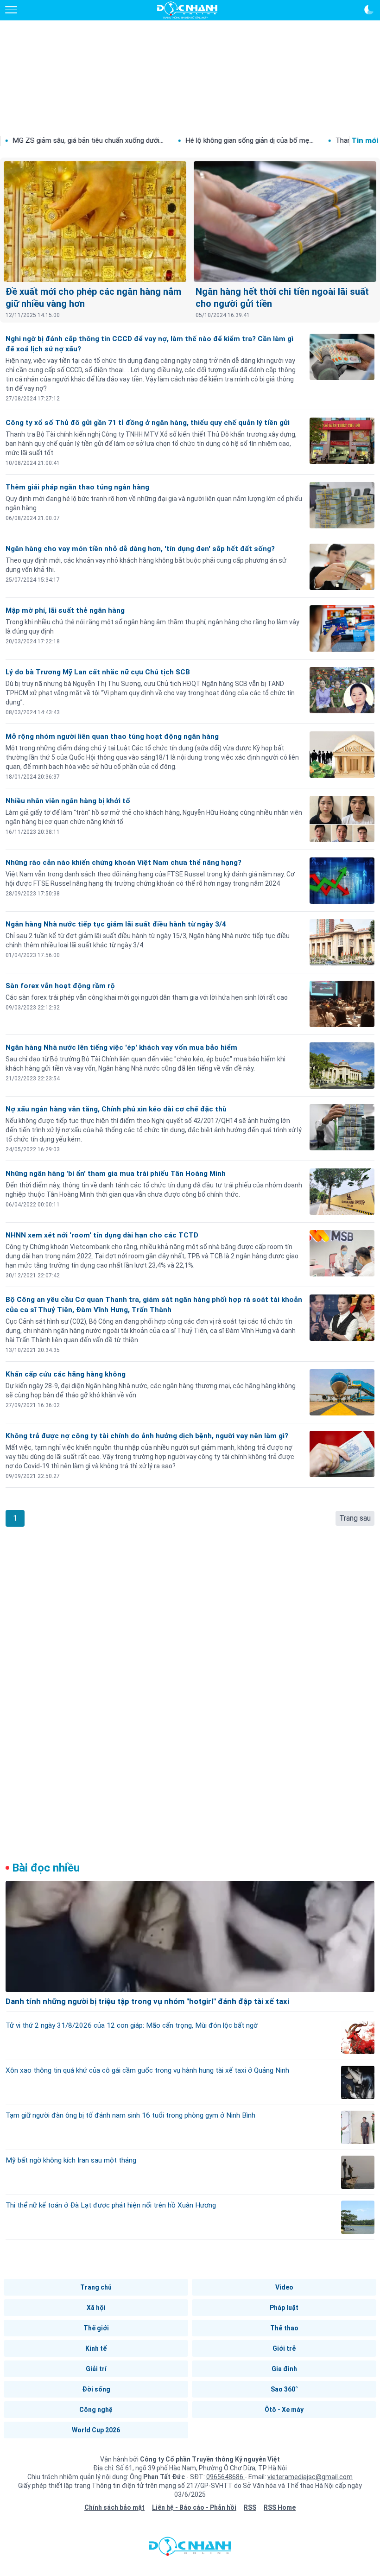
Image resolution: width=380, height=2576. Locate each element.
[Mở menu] (11, 10)
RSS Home (280, 2507)
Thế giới (96, 2328)
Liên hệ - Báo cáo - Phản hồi (194, 2507)
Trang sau (355, 1518)
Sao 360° (284, 2389)
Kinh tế (96, 2348)
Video (284, 2287)
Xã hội (96, 2308)
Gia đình (284, 2369)
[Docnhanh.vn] (190, 2549)
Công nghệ (96, 2410)
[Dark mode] (369, 10)
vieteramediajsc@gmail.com (310, 2477)
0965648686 (225, 2477)
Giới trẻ (284, 2348)
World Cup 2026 (96, 2430)
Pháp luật (284, 2308)
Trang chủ (96, 2287)
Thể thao (284, 2328)
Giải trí (96, 2369)
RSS (250, 2507)
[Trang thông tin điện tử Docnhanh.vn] (187, 10)
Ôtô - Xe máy (284, 2410)
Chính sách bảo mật (114, 2507)
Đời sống (96, 2389)
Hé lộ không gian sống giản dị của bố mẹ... (192, 140)
